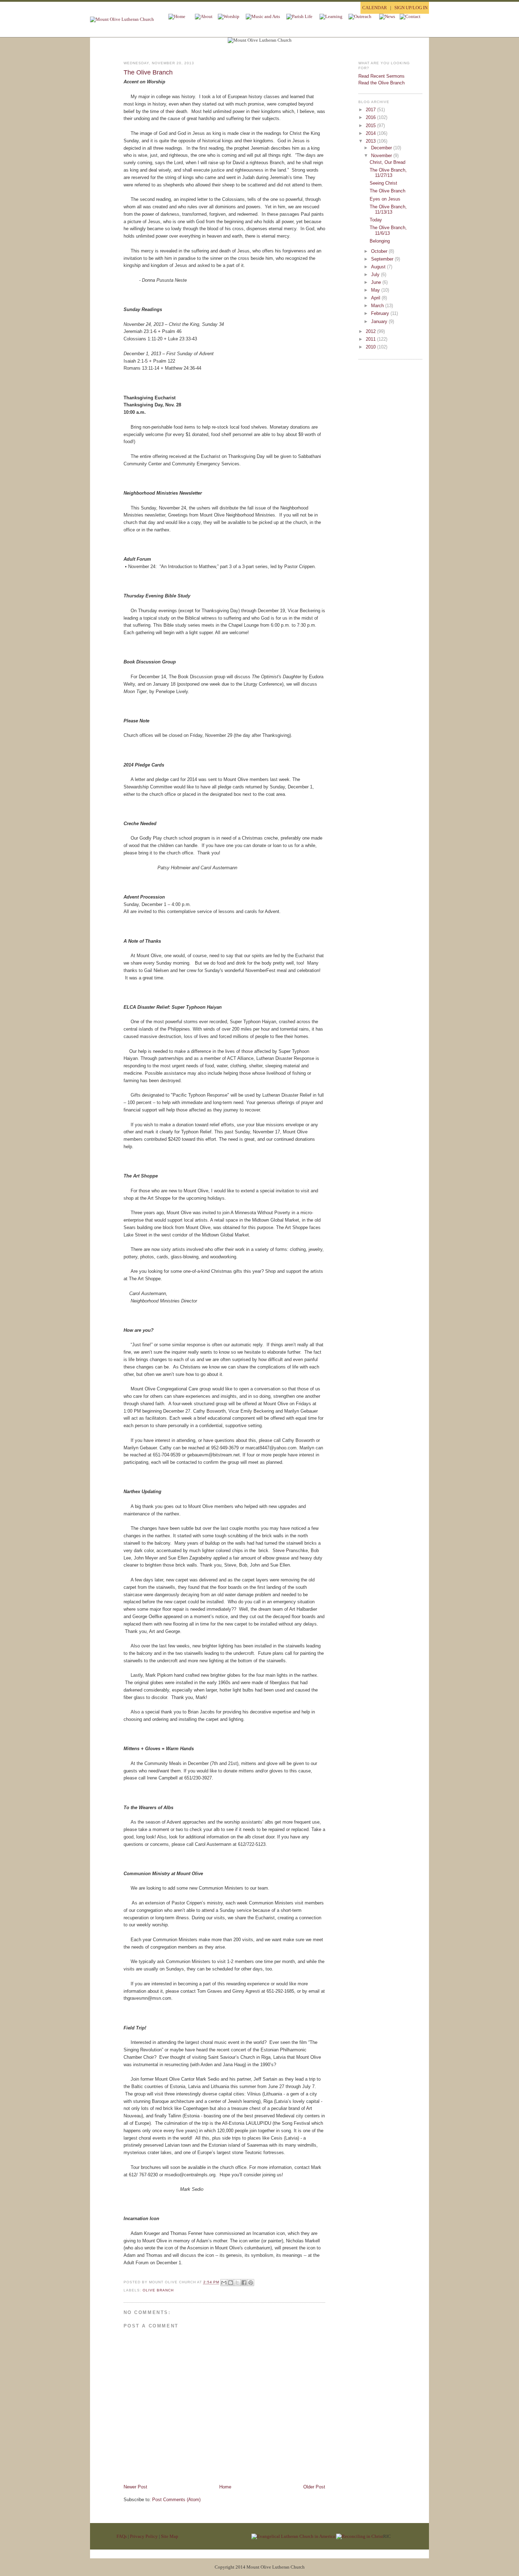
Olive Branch (158, 2290)
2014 (371, 133)
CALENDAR (375, 8)
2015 (371, 126)
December (382, 148)
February (381, 313)
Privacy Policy (144, 2536)
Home (225, 2487)
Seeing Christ (383, 183)
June (377, 282)
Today (376, 220)
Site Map (170, 2536)
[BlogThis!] (231, 2283)
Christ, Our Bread (387, 162)
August (379, 267)
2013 (371, 141)
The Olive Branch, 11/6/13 (388, 230)
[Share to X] (237, 2283)
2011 (371, 339)
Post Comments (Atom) (176, 2500)
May (376, 290)
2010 (371, 347)
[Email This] (224, 2283)
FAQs (122, 2536)
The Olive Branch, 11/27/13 (388, 173)
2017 (371, 110)
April (376, 298)
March (378, 306)
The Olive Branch (148, 72)
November (382, 156)
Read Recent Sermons (381, 76)
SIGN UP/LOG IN (411, 8)
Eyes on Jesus (385, 199)
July (376, 275)
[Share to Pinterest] (251, 2283)
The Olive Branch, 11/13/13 (388, 210)
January (380, 321)
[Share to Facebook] (244, 2283)
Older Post (314, 2487)
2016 (371, 117)
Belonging (380, 241)
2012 (371, 331)
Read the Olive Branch (381, 83)
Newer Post (135, 2487)
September (383, 259)
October (380, 251)
